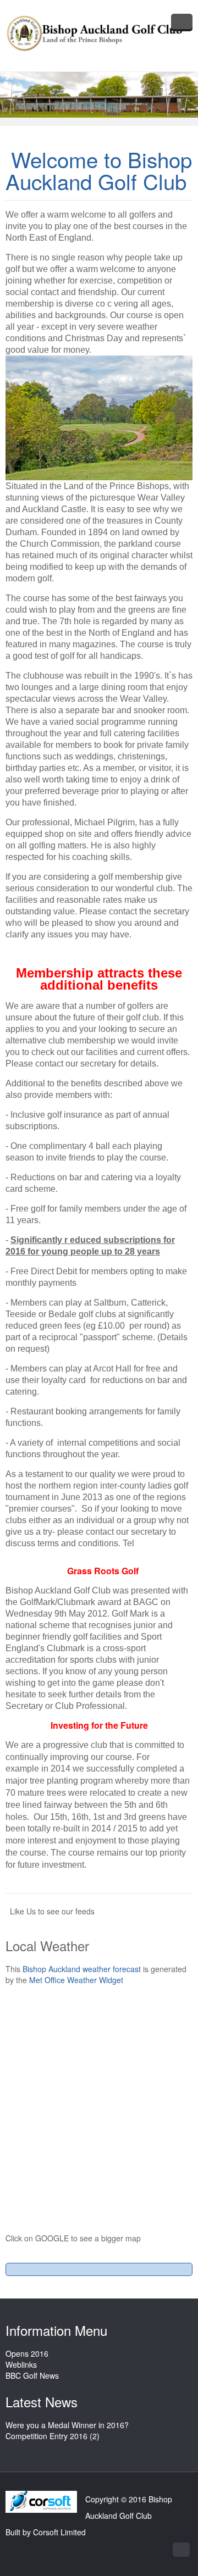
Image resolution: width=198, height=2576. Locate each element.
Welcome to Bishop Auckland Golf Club (99, 170)
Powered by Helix (41, 2502)
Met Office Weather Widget (76, 1980)
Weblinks (21, 2364)
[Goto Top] (181, 2550)
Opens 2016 (27, 2353)
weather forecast (83, 1969)
